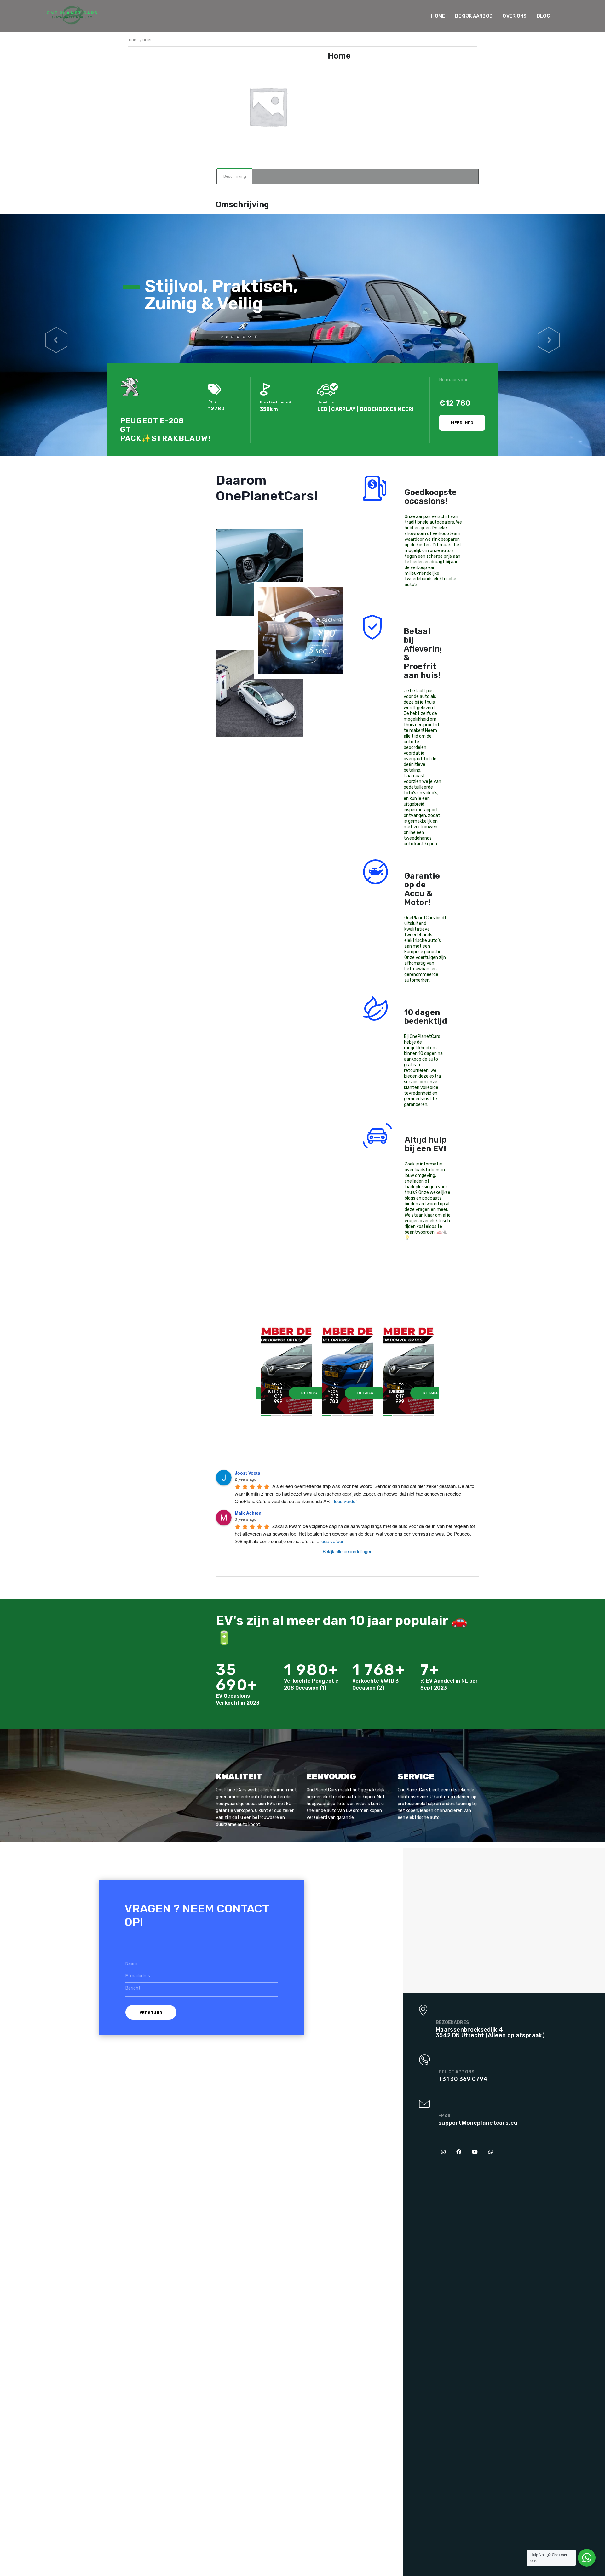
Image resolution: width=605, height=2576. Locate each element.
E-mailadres (138, 1976)
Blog (544, 16)
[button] (56, 335)
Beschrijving (235, 176)
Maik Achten (248, 1513)
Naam (131, 1964)
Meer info (462, 423)
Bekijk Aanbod (474, 16)
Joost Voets (248, 1473)
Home (438, 16)
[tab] (235, 176)
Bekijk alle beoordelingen (348, 1551)
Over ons (515, 16)
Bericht (133, 1988)
